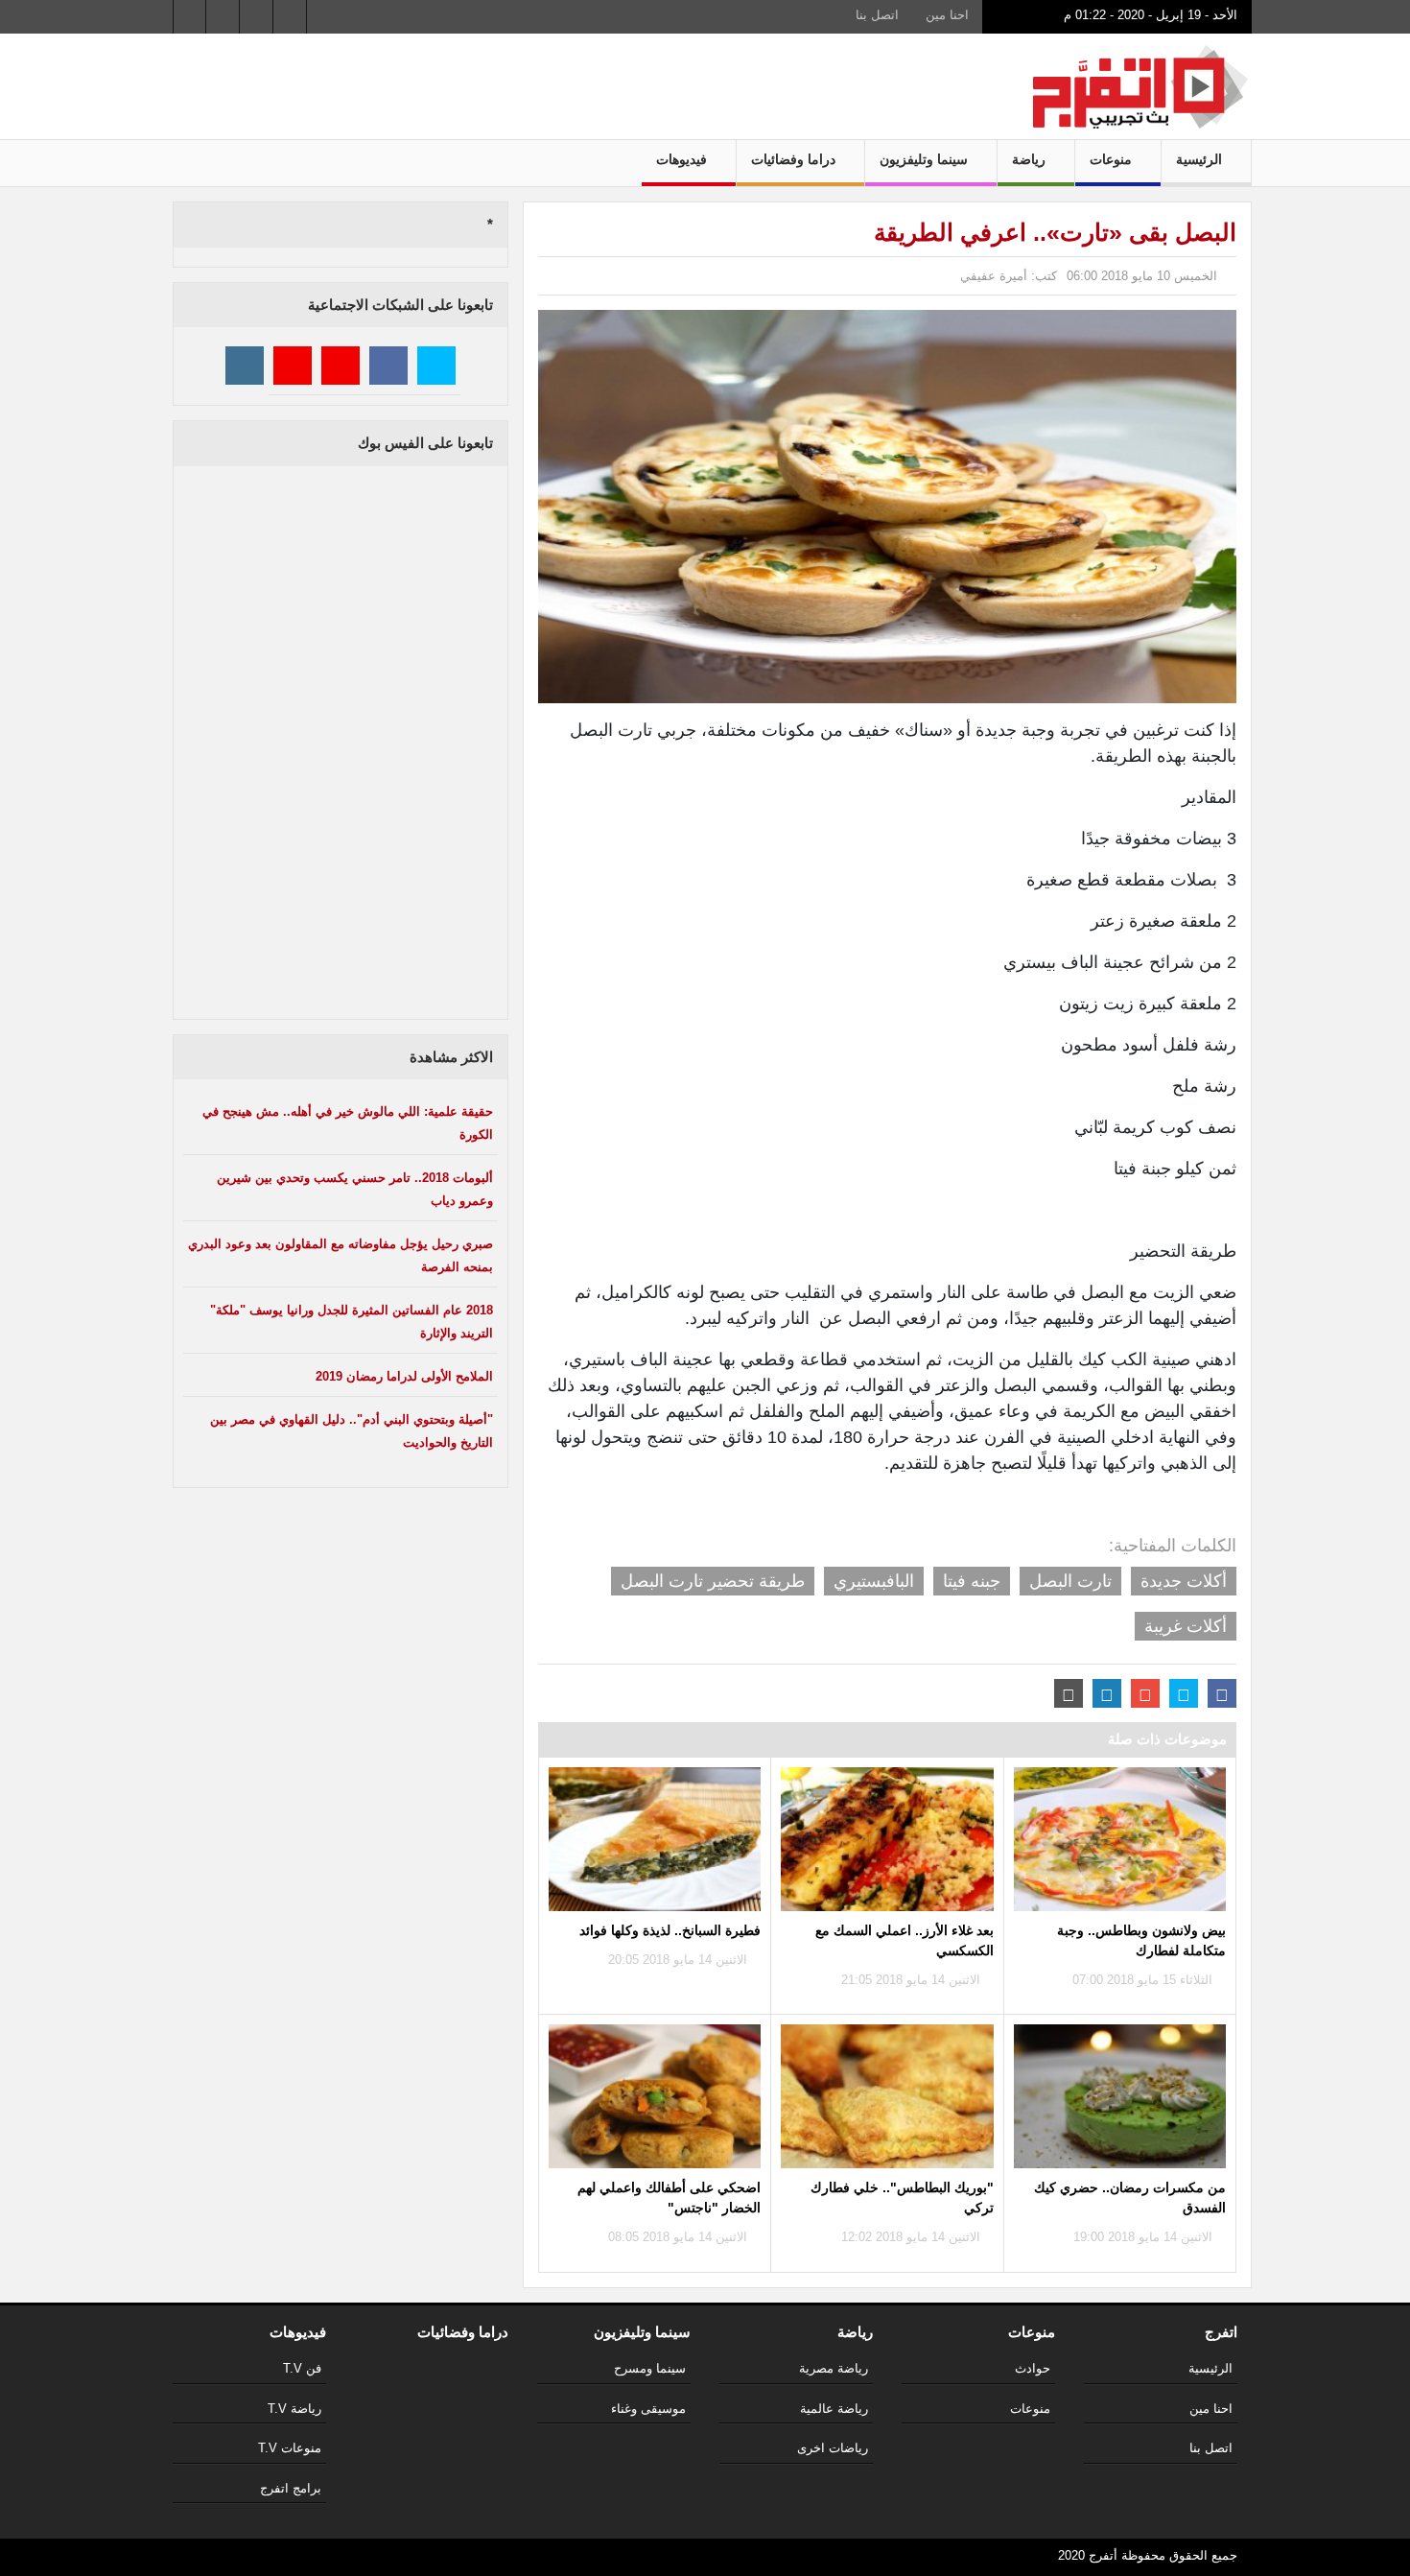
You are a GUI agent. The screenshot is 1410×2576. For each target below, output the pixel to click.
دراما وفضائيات (795, 159)
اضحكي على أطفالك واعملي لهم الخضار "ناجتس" (669, 2198)
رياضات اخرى (833, 2448)
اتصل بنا (877, 15)
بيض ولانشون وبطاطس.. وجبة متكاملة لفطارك (1141, 1940)
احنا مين (947, 15)
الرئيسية (1201, 159)
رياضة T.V (294, 2409)
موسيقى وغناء (648, 2409)
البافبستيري (874, 1581)
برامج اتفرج (291, 2488)
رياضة (1031, 159)
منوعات (1113, 159)
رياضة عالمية (834, 2409)
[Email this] (1069, 1693)
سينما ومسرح (650, 2368)
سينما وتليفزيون (926, 159)
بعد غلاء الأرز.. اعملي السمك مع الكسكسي (904, 1940)
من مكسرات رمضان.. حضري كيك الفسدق (1130, 2198)
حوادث (1033, 2368)
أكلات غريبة (1186, 1626)
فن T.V (302, 2368)
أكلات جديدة (1184, 1581)
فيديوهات (683, 159)
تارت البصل (1070, 1581)
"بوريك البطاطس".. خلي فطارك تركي (902, 2198)
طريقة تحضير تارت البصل (713, 1581)
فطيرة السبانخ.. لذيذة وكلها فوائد (670, 1930)
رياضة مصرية (834, 2368)
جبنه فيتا (972, 1581)
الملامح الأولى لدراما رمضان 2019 (404, 1376)
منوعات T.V (290, 2448)
